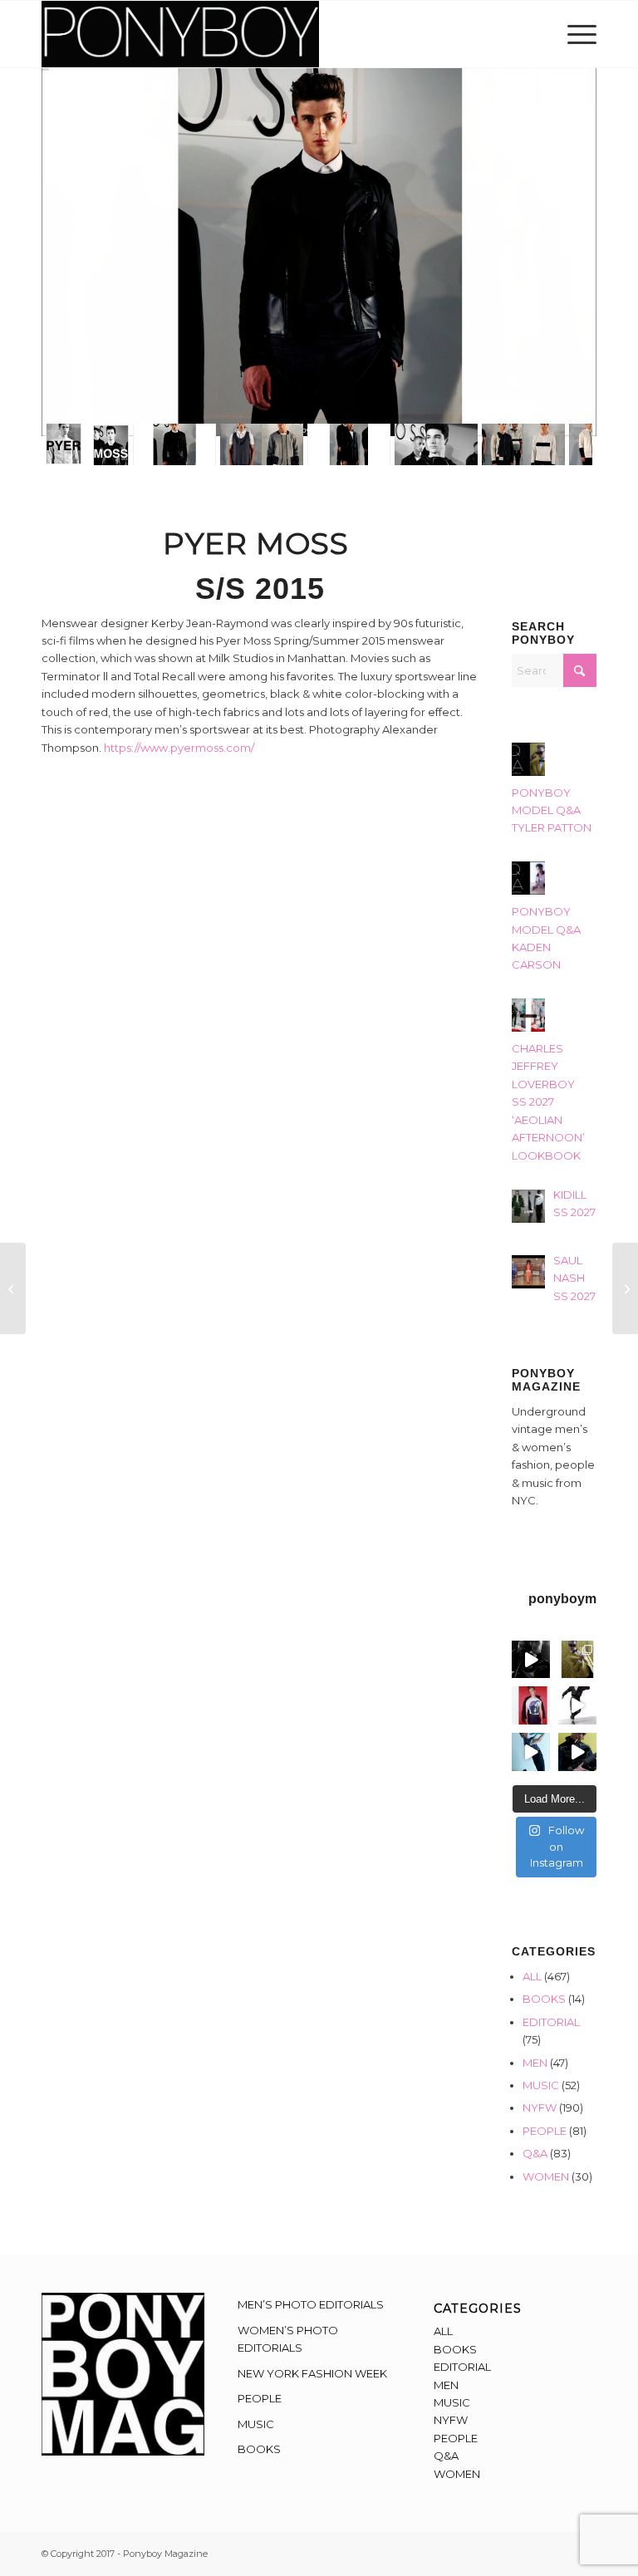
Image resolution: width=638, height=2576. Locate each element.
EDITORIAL (551, 2022)
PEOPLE (545, 2131)
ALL (532, 1976)
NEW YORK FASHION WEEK (312, 2373)
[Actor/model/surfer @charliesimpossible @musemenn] (577, 1705)
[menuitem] (578, 34)
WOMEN (546, 2176)
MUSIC (541, 2085)
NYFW (540, 2107)
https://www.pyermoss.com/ (179, 748)
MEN (535, 2063)
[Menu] (578, 34)
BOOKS (544, 1999)
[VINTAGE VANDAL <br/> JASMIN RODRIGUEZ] (13, 1288)
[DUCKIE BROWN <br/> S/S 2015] (625, 1288)
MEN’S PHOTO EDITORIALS (311, 2304)
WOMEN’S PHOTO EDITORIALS (288, 2339)
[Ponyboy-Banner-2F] (180, 34)
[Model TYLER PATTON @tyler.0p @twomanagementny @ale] (531, 1660)
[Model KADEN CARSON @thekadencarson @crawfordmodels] (531, 1752)
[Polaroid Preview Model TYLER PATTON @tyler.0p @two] (531, 1705)
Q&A (535, 2153)
